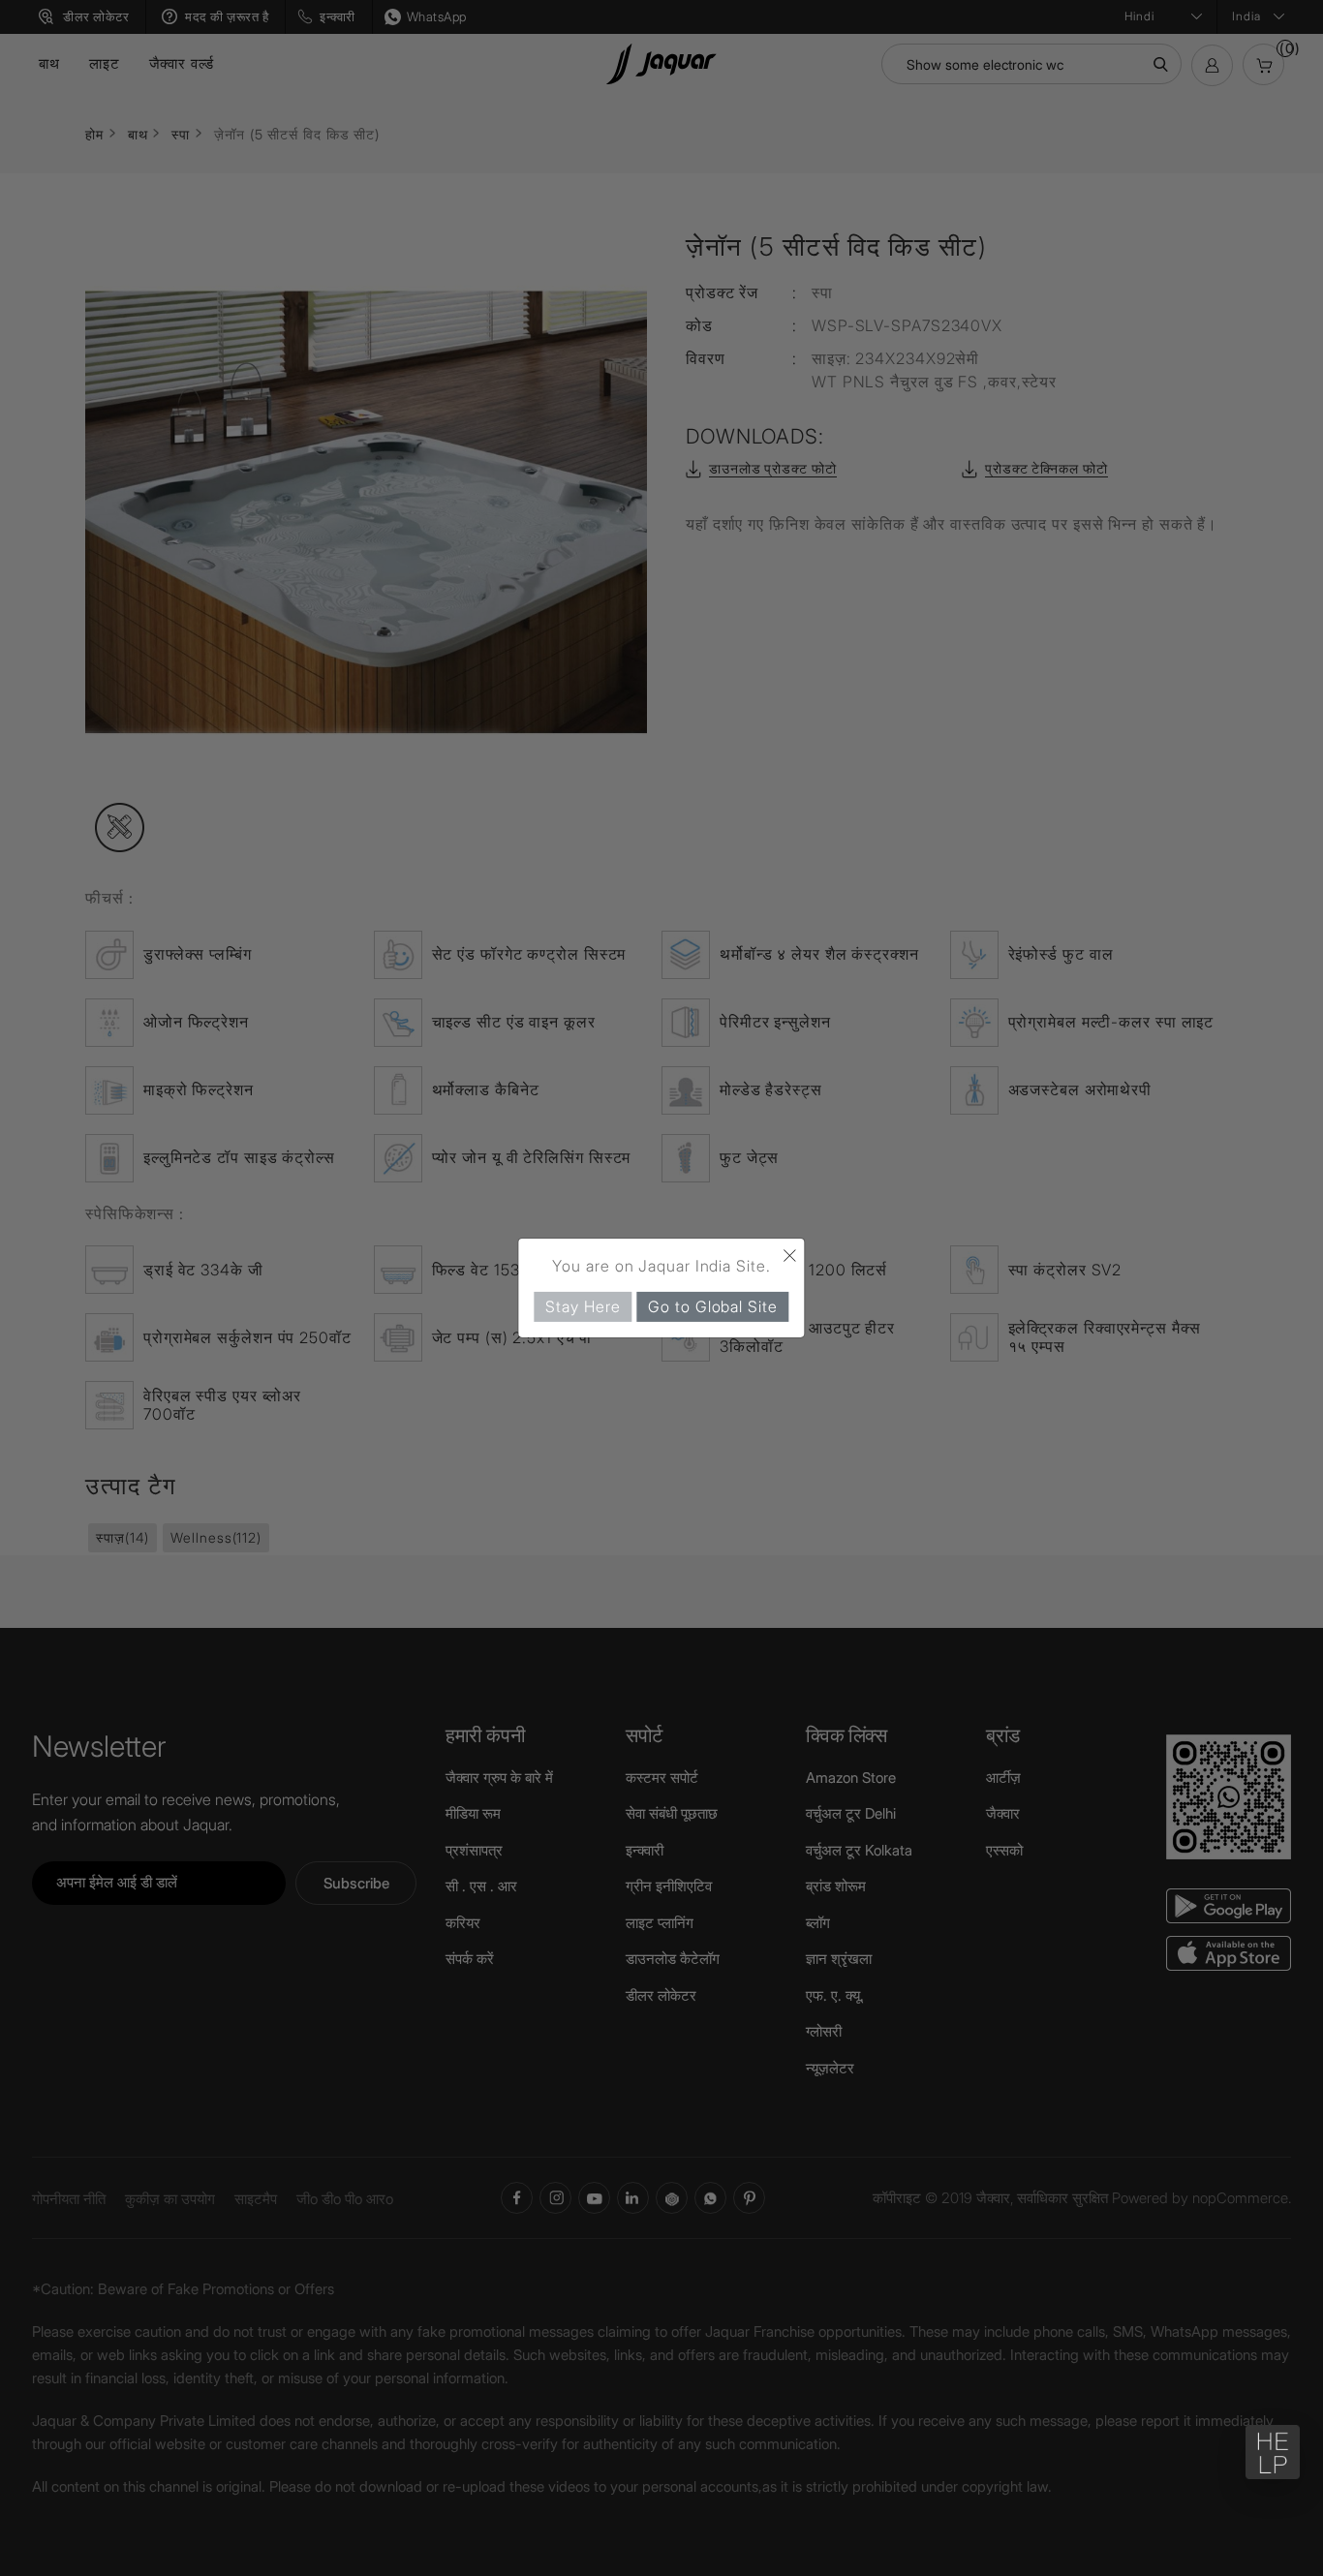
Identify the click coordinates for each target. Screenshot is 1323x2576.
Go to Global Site (712, 1306)
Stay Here (583, 1306)
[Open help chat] (1273, 2452)
